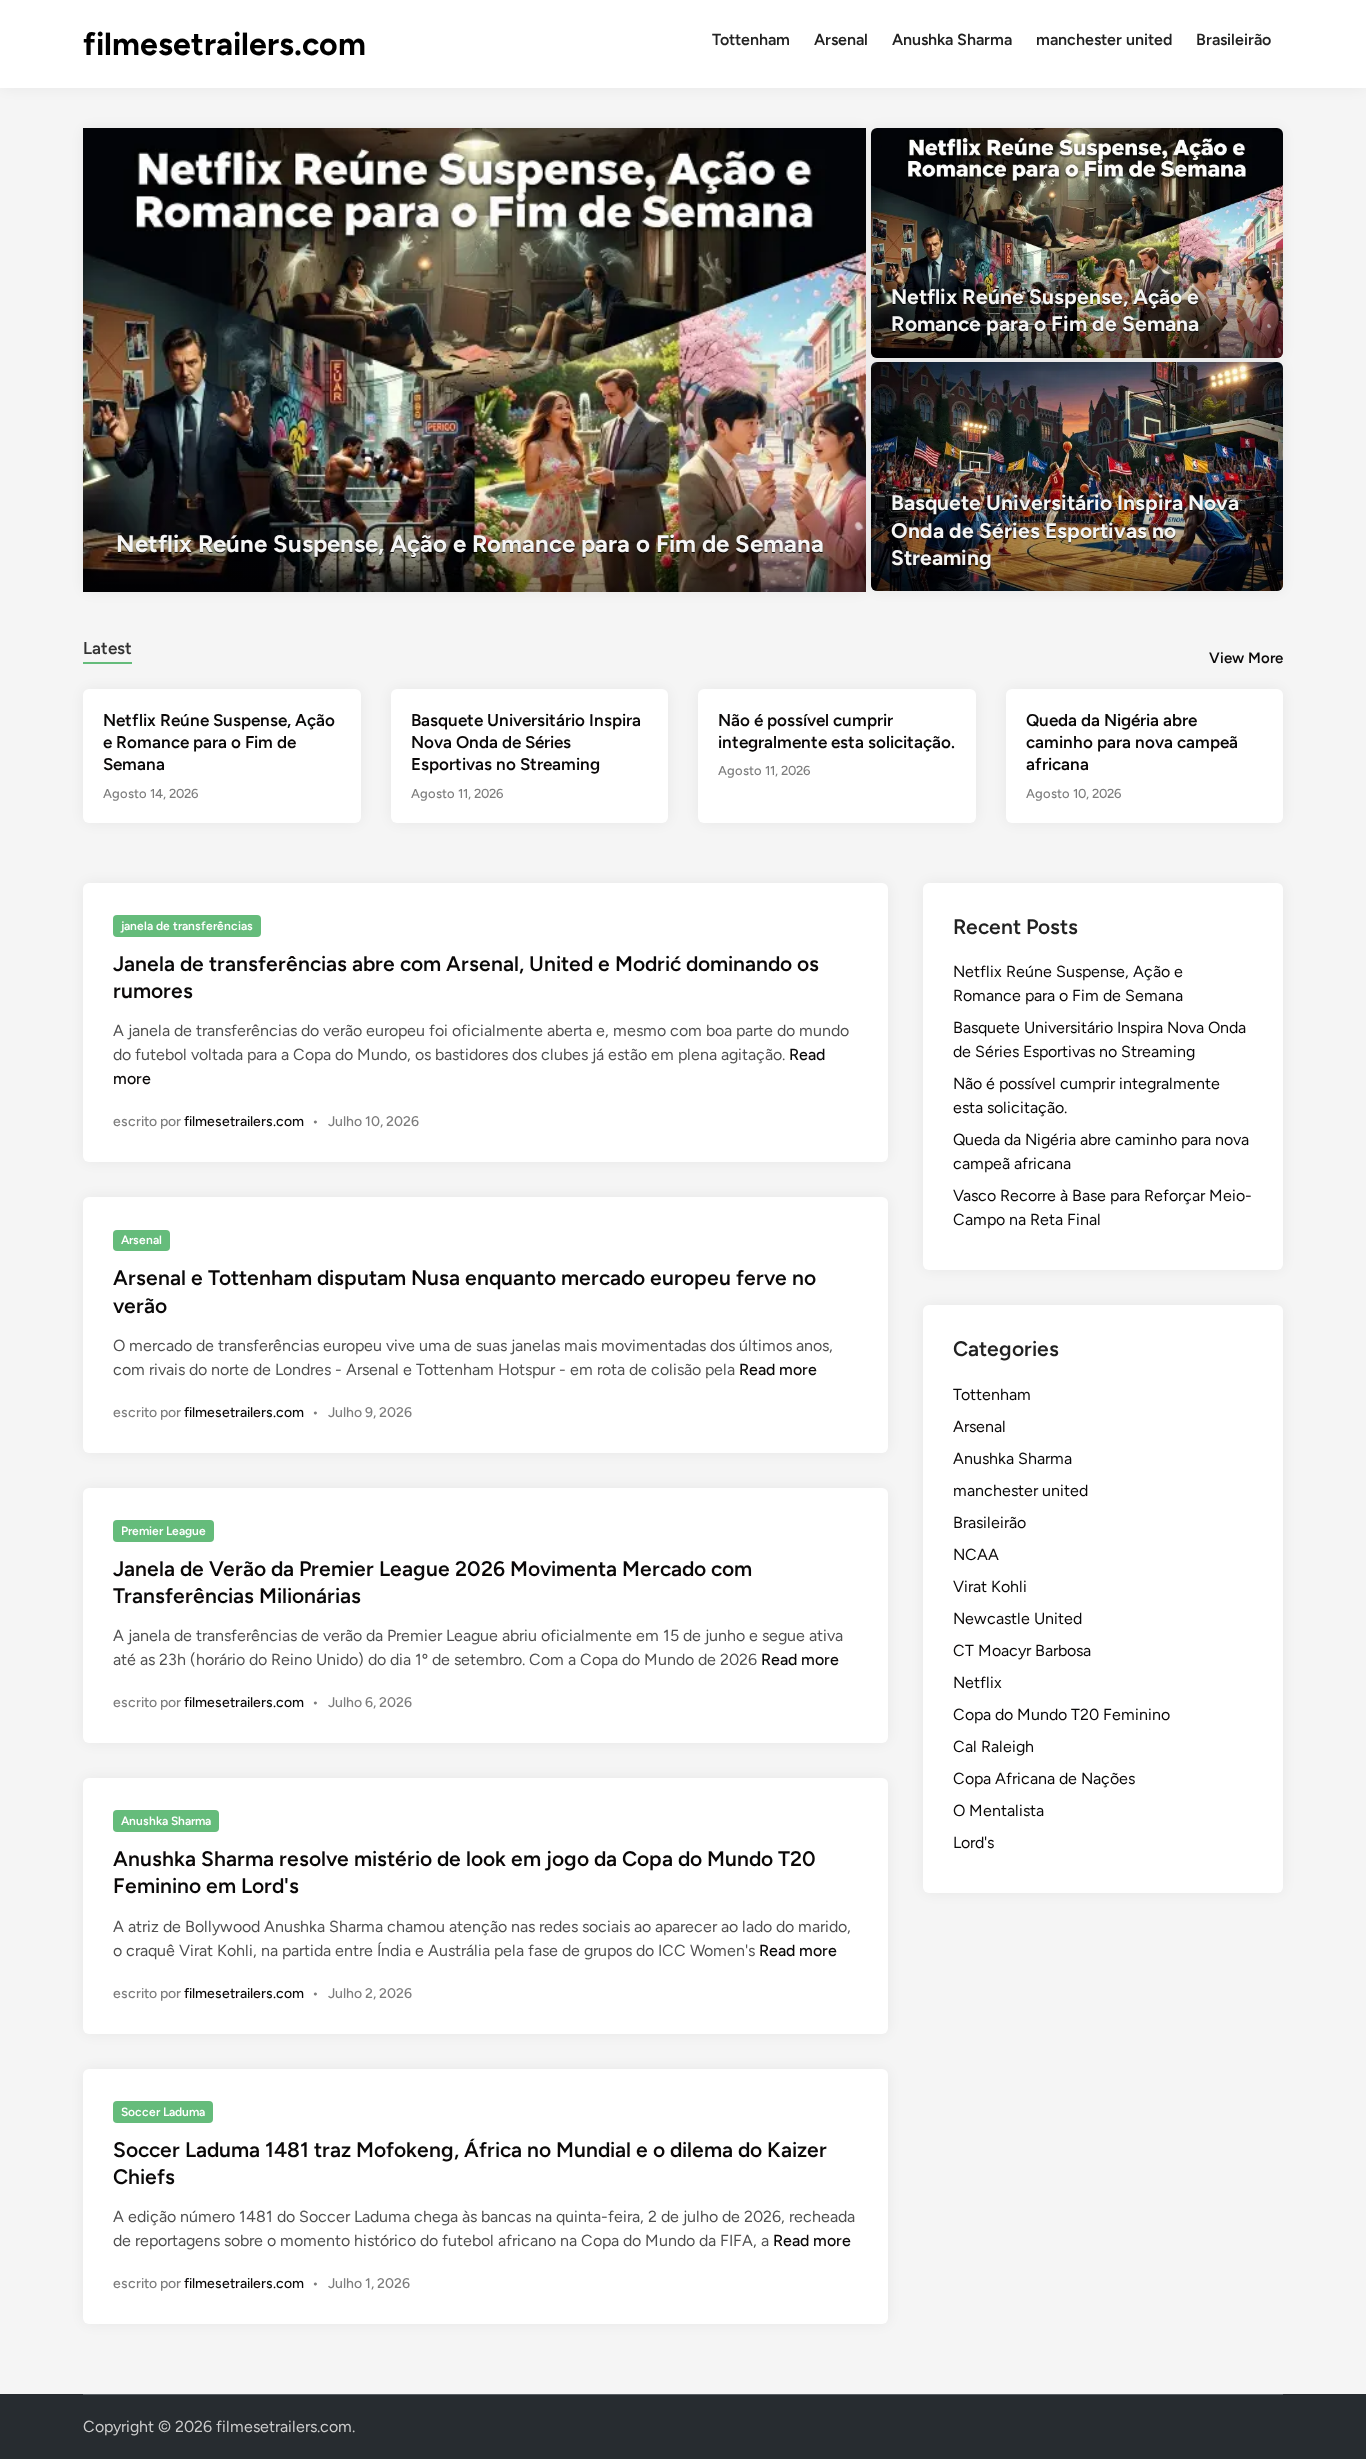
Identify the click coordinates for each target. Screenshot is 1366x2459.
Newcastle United (1017, 1618)
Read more (778, 1369)
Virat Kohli (990, 1586)
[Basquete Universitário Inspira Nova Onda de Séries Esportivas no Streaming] (1077, 477)
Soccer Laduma (163, 2112)
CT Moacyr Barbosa (1022, 1650)
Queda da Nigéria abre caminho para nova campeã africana (1132, 742)
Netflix (977, 1682)
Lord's (973, 1842)
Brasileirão (1233, 39)
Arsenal (841, 39)
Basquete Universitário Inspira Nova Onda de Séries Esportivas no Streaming (526, 742)
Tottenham (751, 39)
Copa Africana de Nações (1044, 1778)
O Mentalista (998, 1810)
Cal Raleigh (993, 1746)
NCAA (976, 1554)
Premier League (163, 1531)
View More (1246, 658)
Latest (107, 648)
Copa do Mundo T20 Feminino (1061, 1714)
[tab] (107, 645)
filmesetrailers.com (224, 44)
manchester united (1104, 39)
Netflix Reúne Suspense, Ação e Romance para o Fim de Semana (219, 742)
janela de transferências (187, 926)
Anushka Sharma (952, 39)
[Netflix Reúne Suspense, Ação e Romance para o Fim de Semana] (474, 360)
